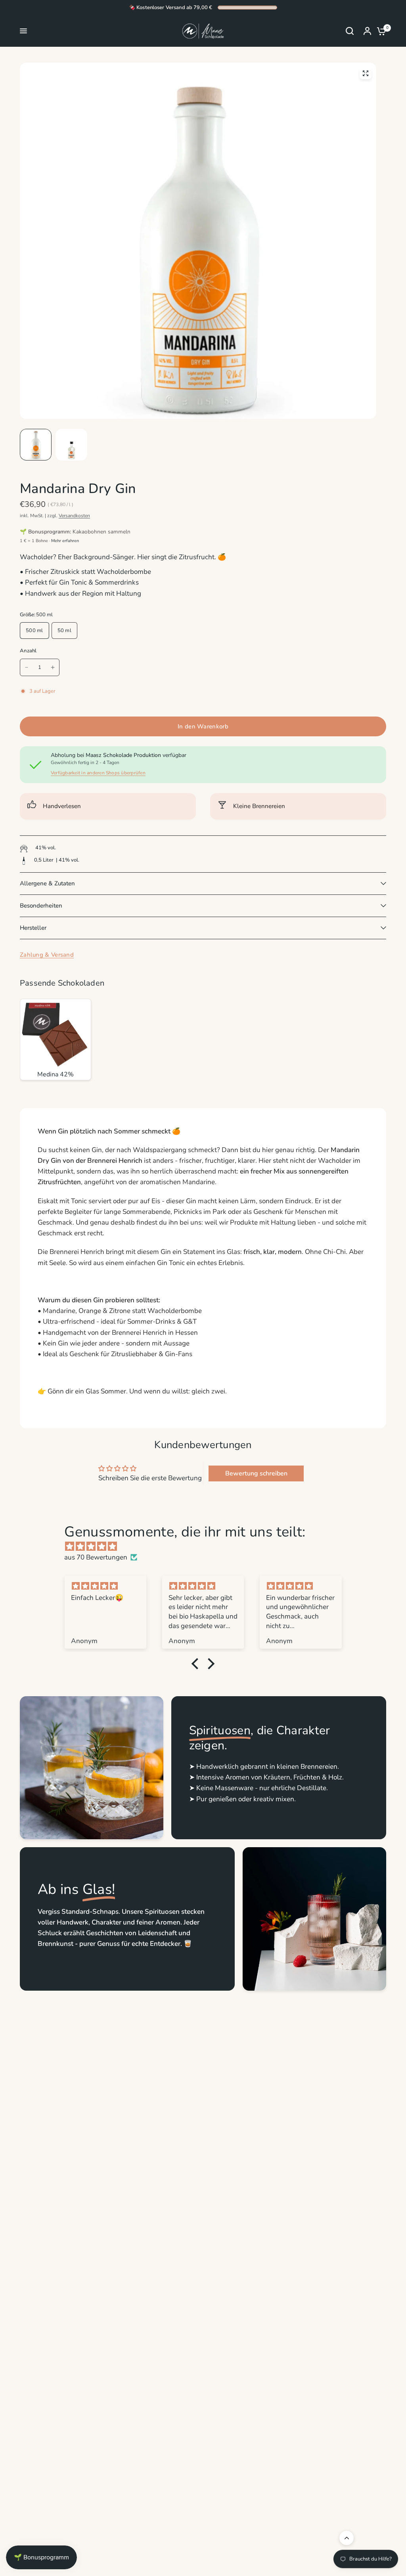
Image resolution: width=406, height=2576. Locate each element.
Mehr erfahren (65, 541)
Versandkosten (74, 516)
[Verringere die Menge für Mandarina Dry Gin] (27, 667)
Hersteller (33, 928)
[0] (379, 31)
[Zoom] (366, 73)
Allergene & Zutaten (47, 883)
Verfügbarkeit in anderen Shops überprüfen (98, 773)
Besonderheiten (41, 906)
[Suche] (350, 31)
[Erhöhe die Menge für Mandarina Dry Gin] (53, 667)
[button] (197, 1663)
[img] (207, 1546)
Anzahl (28, 651)
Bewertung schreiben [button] (256, 1473)
